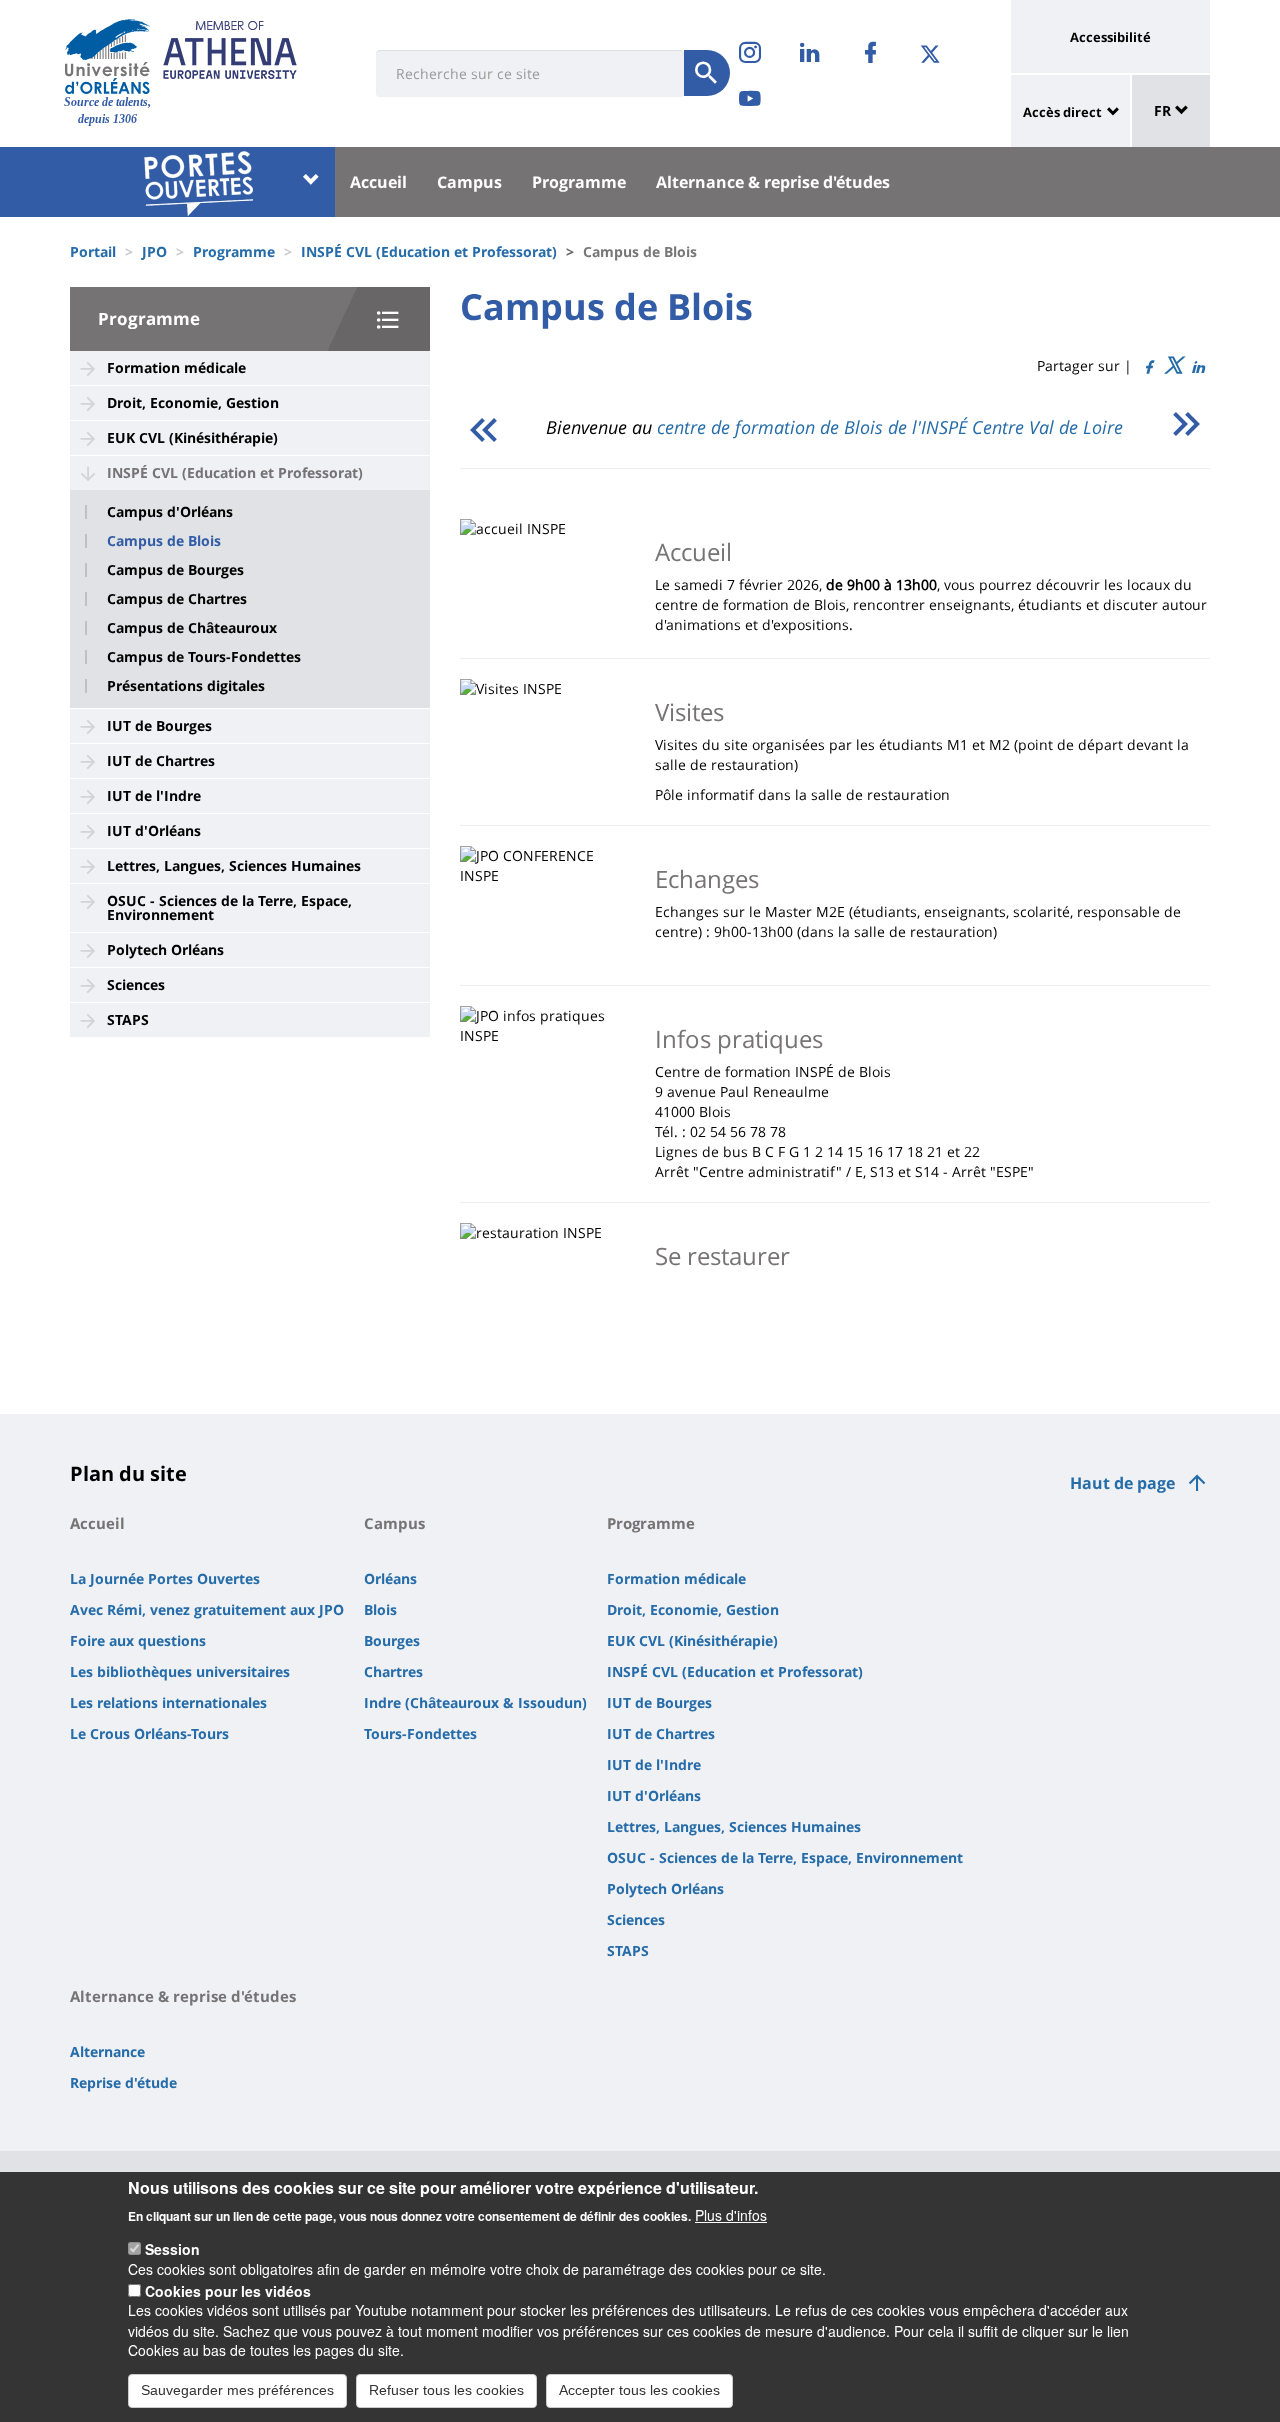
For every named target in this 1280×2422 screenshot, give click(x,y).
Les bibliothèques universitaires (180, 1671)
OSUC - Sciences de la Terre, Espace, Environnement (229, 907)
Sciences (136, 984)
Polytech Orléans (165, 949)
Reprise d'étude (123, 2082)
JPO (154, 251)
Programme (579, 182)
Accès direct (1062, 112)
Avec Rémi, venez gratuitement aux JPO (207, 1609)
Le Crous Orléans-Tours (149, 1733)
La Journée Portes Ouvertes (165, 1578)
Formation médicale (176, 367)
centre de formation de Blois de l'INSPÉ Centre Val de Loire (890, 427)
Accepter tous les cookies (639, 2390)
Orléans (390, 1578)
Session (172, 2249)
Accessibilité (1110, 37)
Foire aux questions (138, 1640)
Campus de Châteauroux (192, 628)
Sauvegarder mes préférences (237, 2390)
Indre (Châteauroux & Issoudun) (475, 1702)
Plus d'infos (731, 2214)
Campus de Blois (164, 541)
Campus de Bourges (175, 570)
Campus (469, 182)
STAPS (128, 1019)
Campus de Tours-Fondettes (204, 657)
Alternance (107, 2051)
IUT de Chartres (161, 760)
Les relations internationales (168, 1702)
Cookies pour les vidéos (228, 2290)
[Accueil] (107, 56)
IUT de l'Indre (154, 795)
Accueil (378, 182)
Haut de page (1122, 1483)
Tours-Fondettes (420, 1733)
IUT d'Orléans (154, 830)
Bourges (392, 1640)
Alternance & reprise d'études (773, 182)
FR (1164, 110)
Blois (380, 1609)
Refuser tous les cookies (446, 2390)
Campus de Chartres (177, 599)
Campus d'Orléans (170, 512)
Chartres (393, 1671)
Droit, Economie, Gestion (193, 402)
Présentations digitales (186, 686)
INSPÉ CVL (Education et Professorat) (429, 251)
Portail (93, 251)
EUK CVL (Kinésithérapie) (192, 437)
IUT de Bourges (159, 725)
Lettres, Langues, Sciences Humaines (234, 865)
